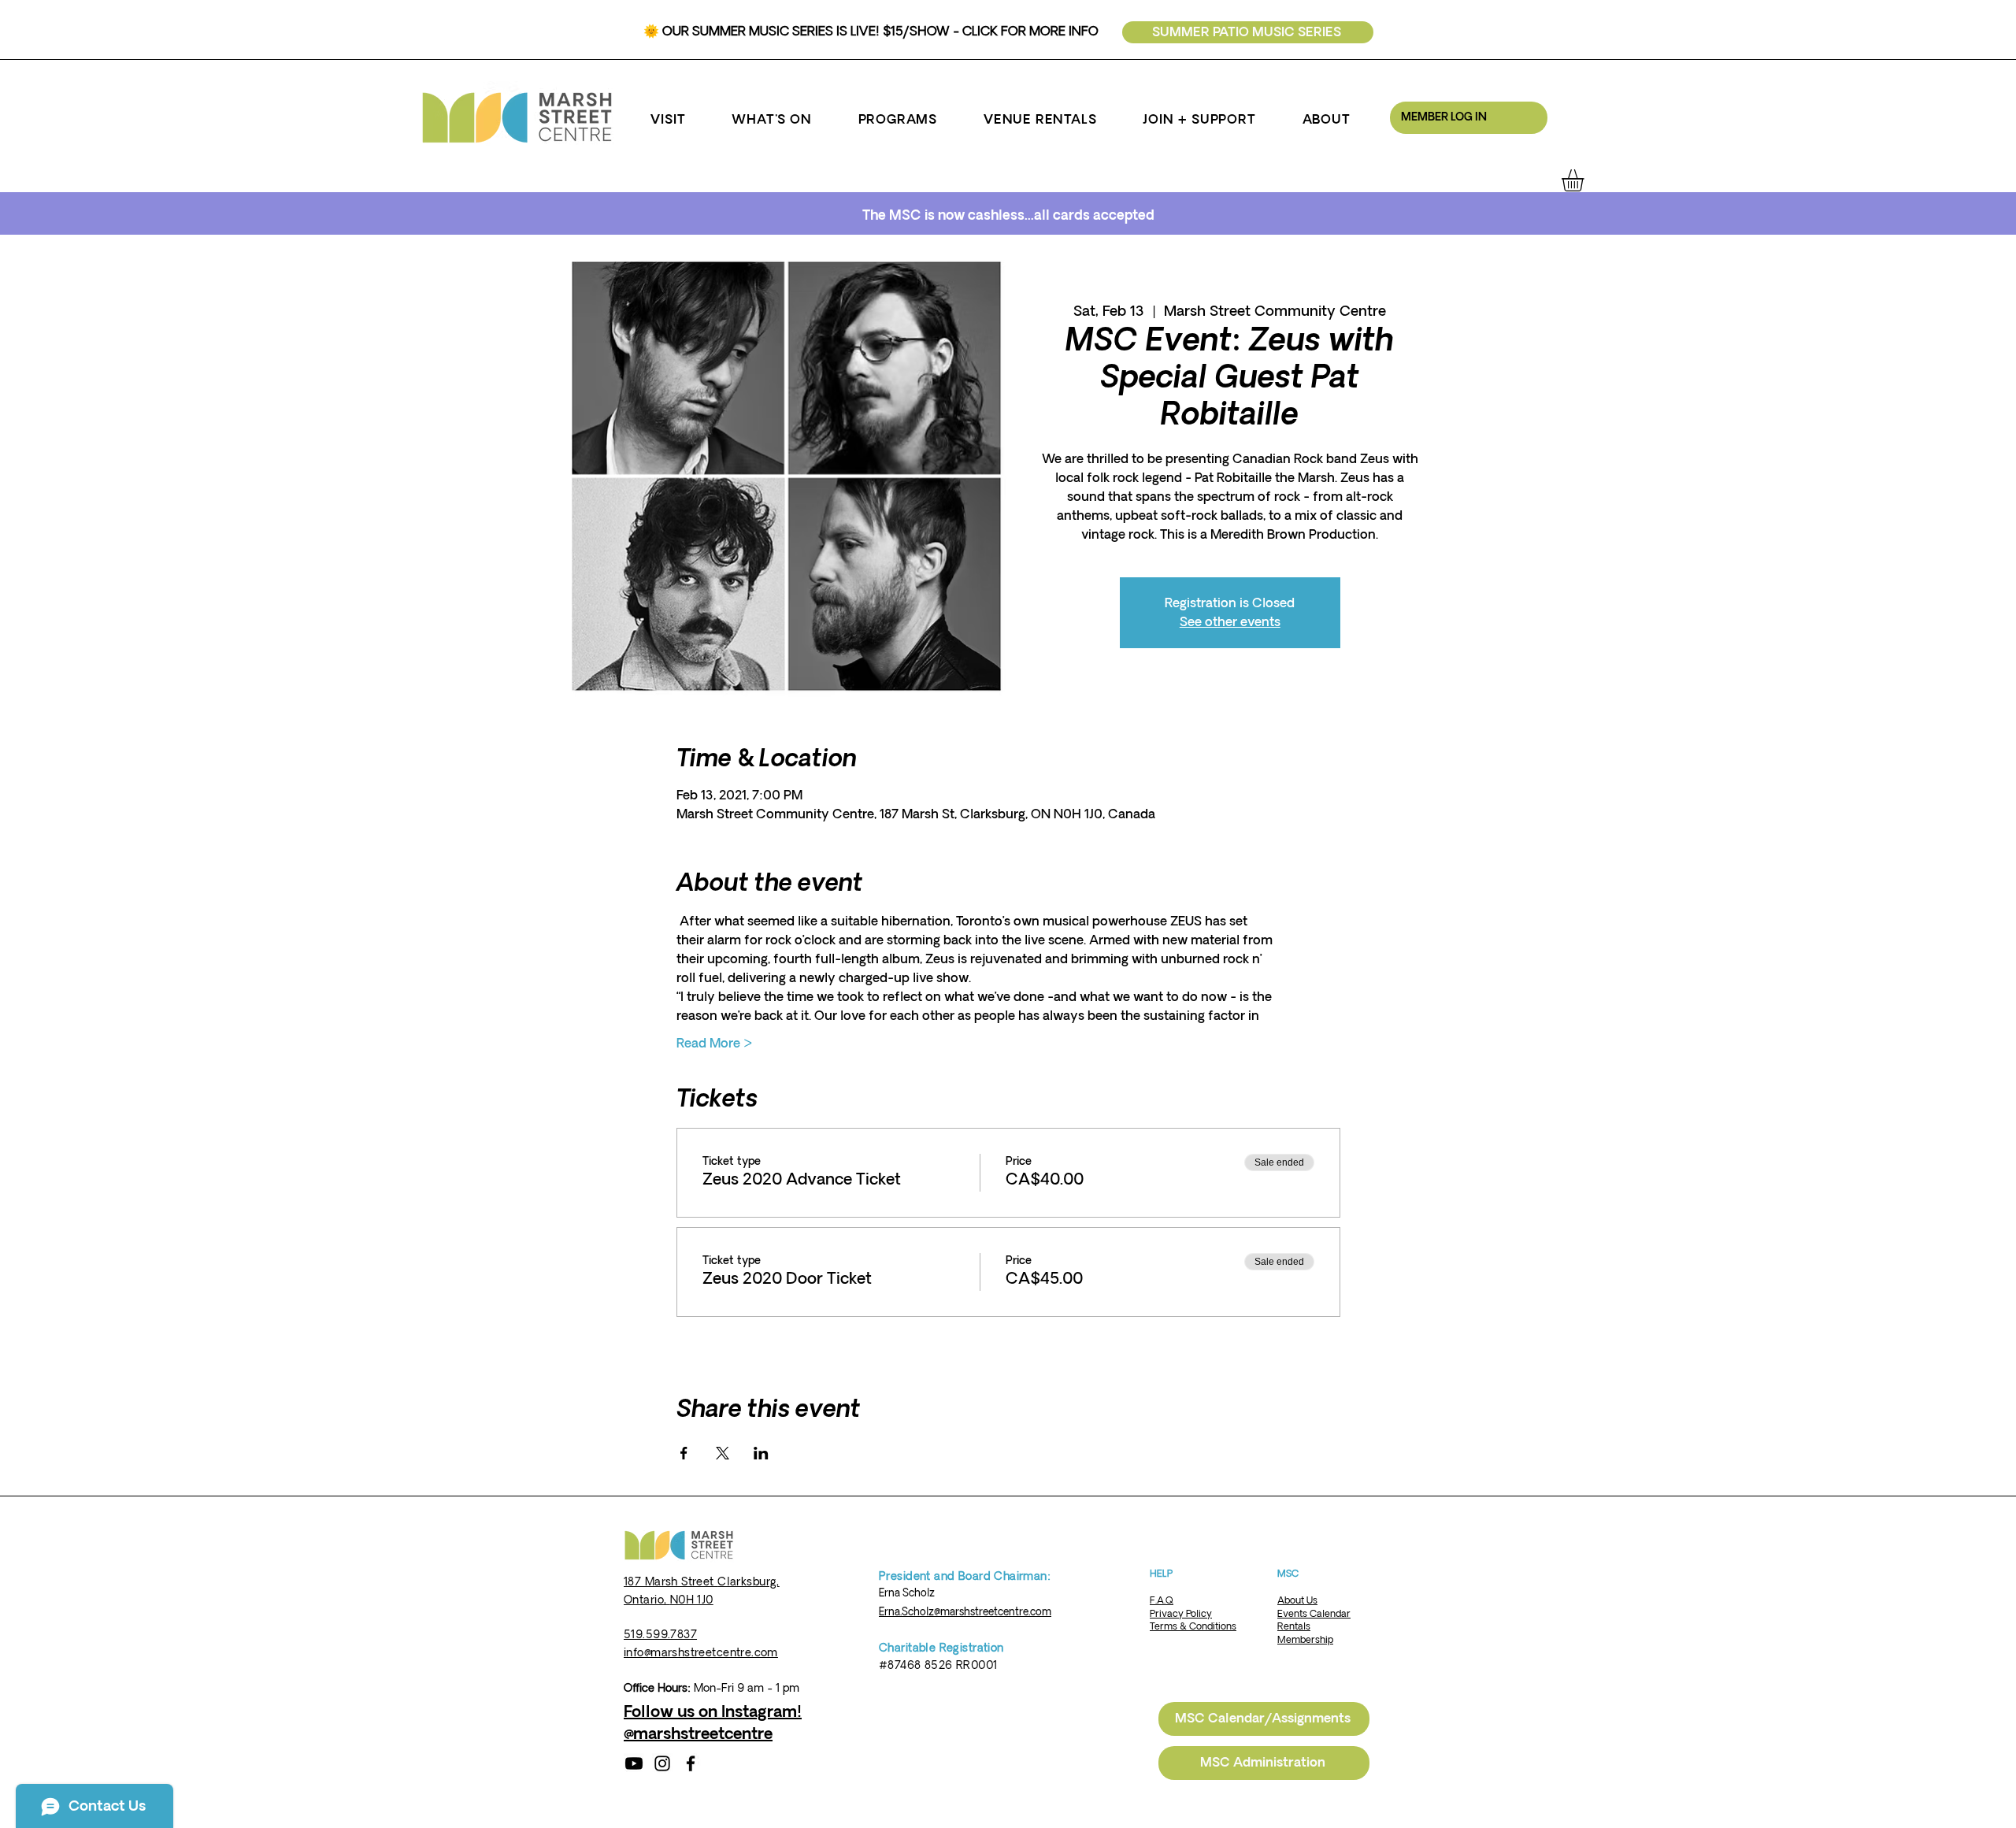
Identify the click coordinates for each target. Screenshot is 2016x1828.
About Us (1297, 1601)
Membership (1305, 1640)
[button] (668, 120)
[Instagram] (662, 1763)
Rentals (1294, 1627)
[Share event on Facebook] (684, 1453)
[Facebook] (691, 1763)
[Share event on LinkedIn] (761, 1453)
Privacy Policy (1181, 1614)
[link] (1586, 180)
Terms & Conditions (1193, 1627)
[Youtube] (634, 1763)
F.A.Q (1162, 1601)
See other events (1230, 622)
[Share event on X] (723, 1453)
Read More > (715, 1044)
